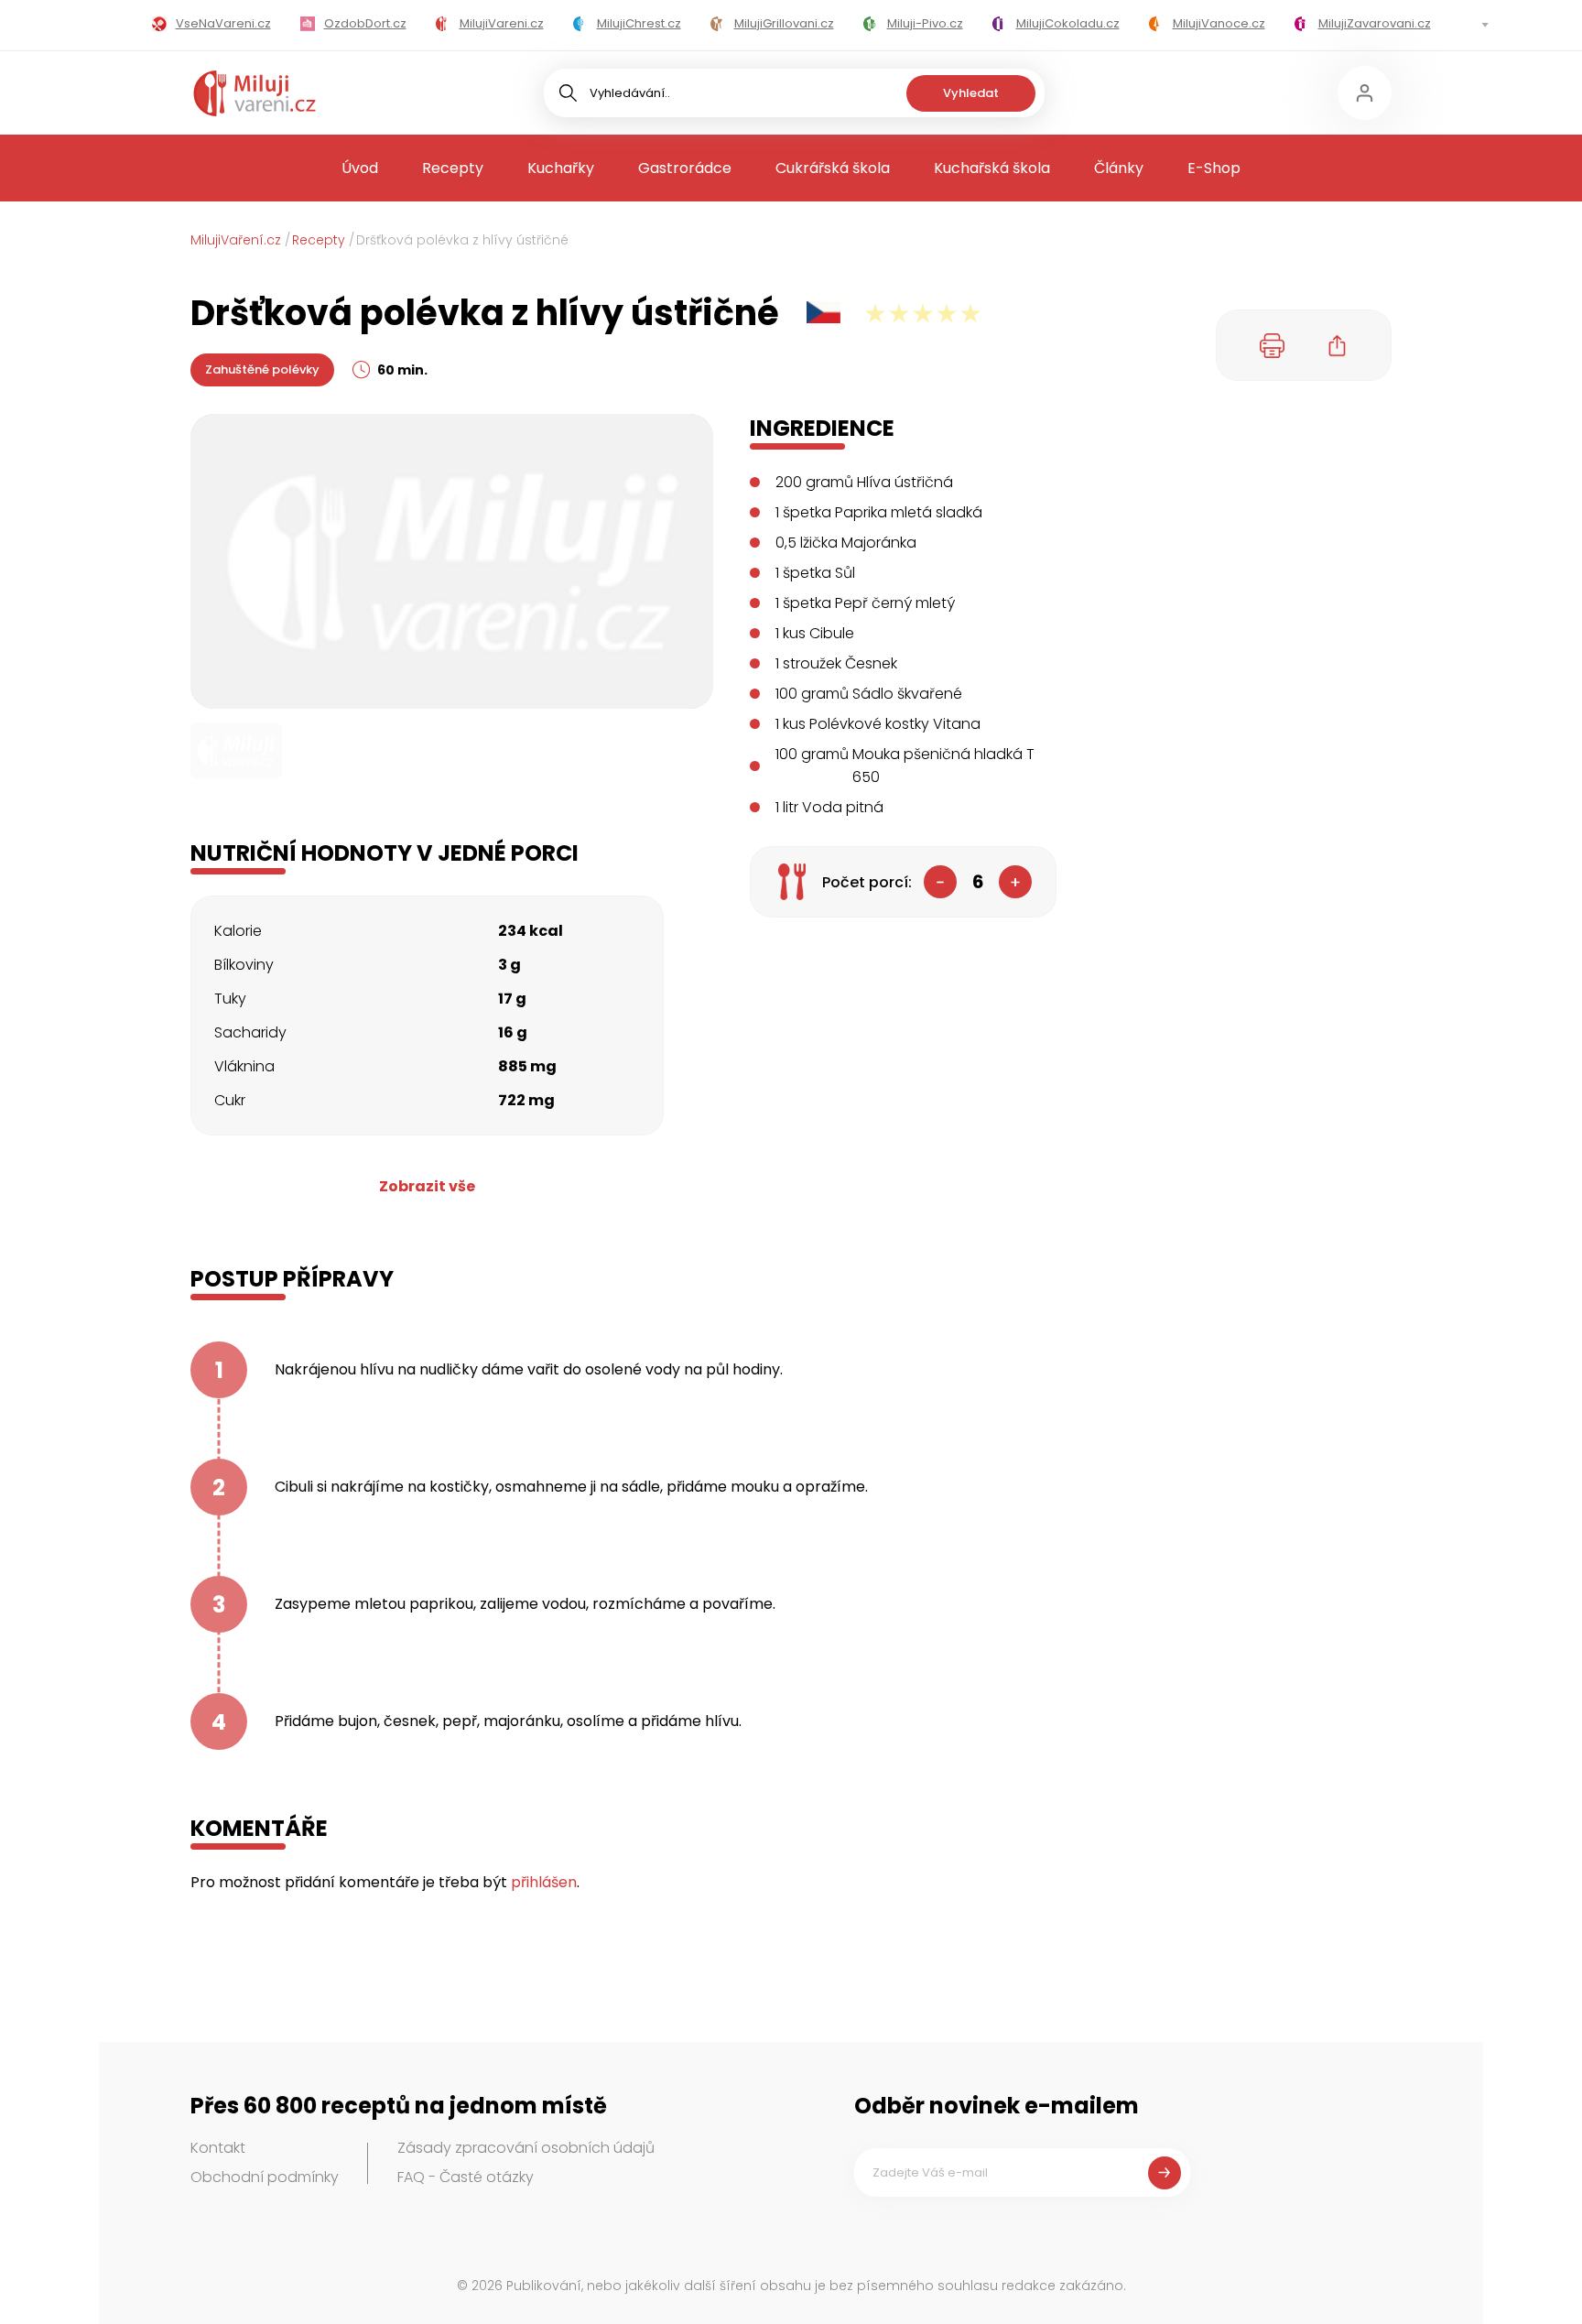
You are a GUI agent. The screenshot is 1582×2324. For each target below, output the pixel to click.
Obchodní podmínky (265, 2177)
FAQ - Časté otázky (466, 2177)
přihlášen (544, 1882)
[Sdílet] (1338, 345)
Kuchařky (561, 168)
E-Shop (1214, 168)
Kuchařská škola (992, 168)
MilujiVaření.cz (236, 240)
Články (1119, 168)
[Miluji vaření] (255, 93)
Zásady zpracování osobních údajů (526, 2148)
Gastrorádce (685, 168)
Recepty (453, 168)
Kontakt (218, 2148)
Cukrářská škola (833, 168)
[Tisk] (1273, 345)
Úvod (360, 168)
